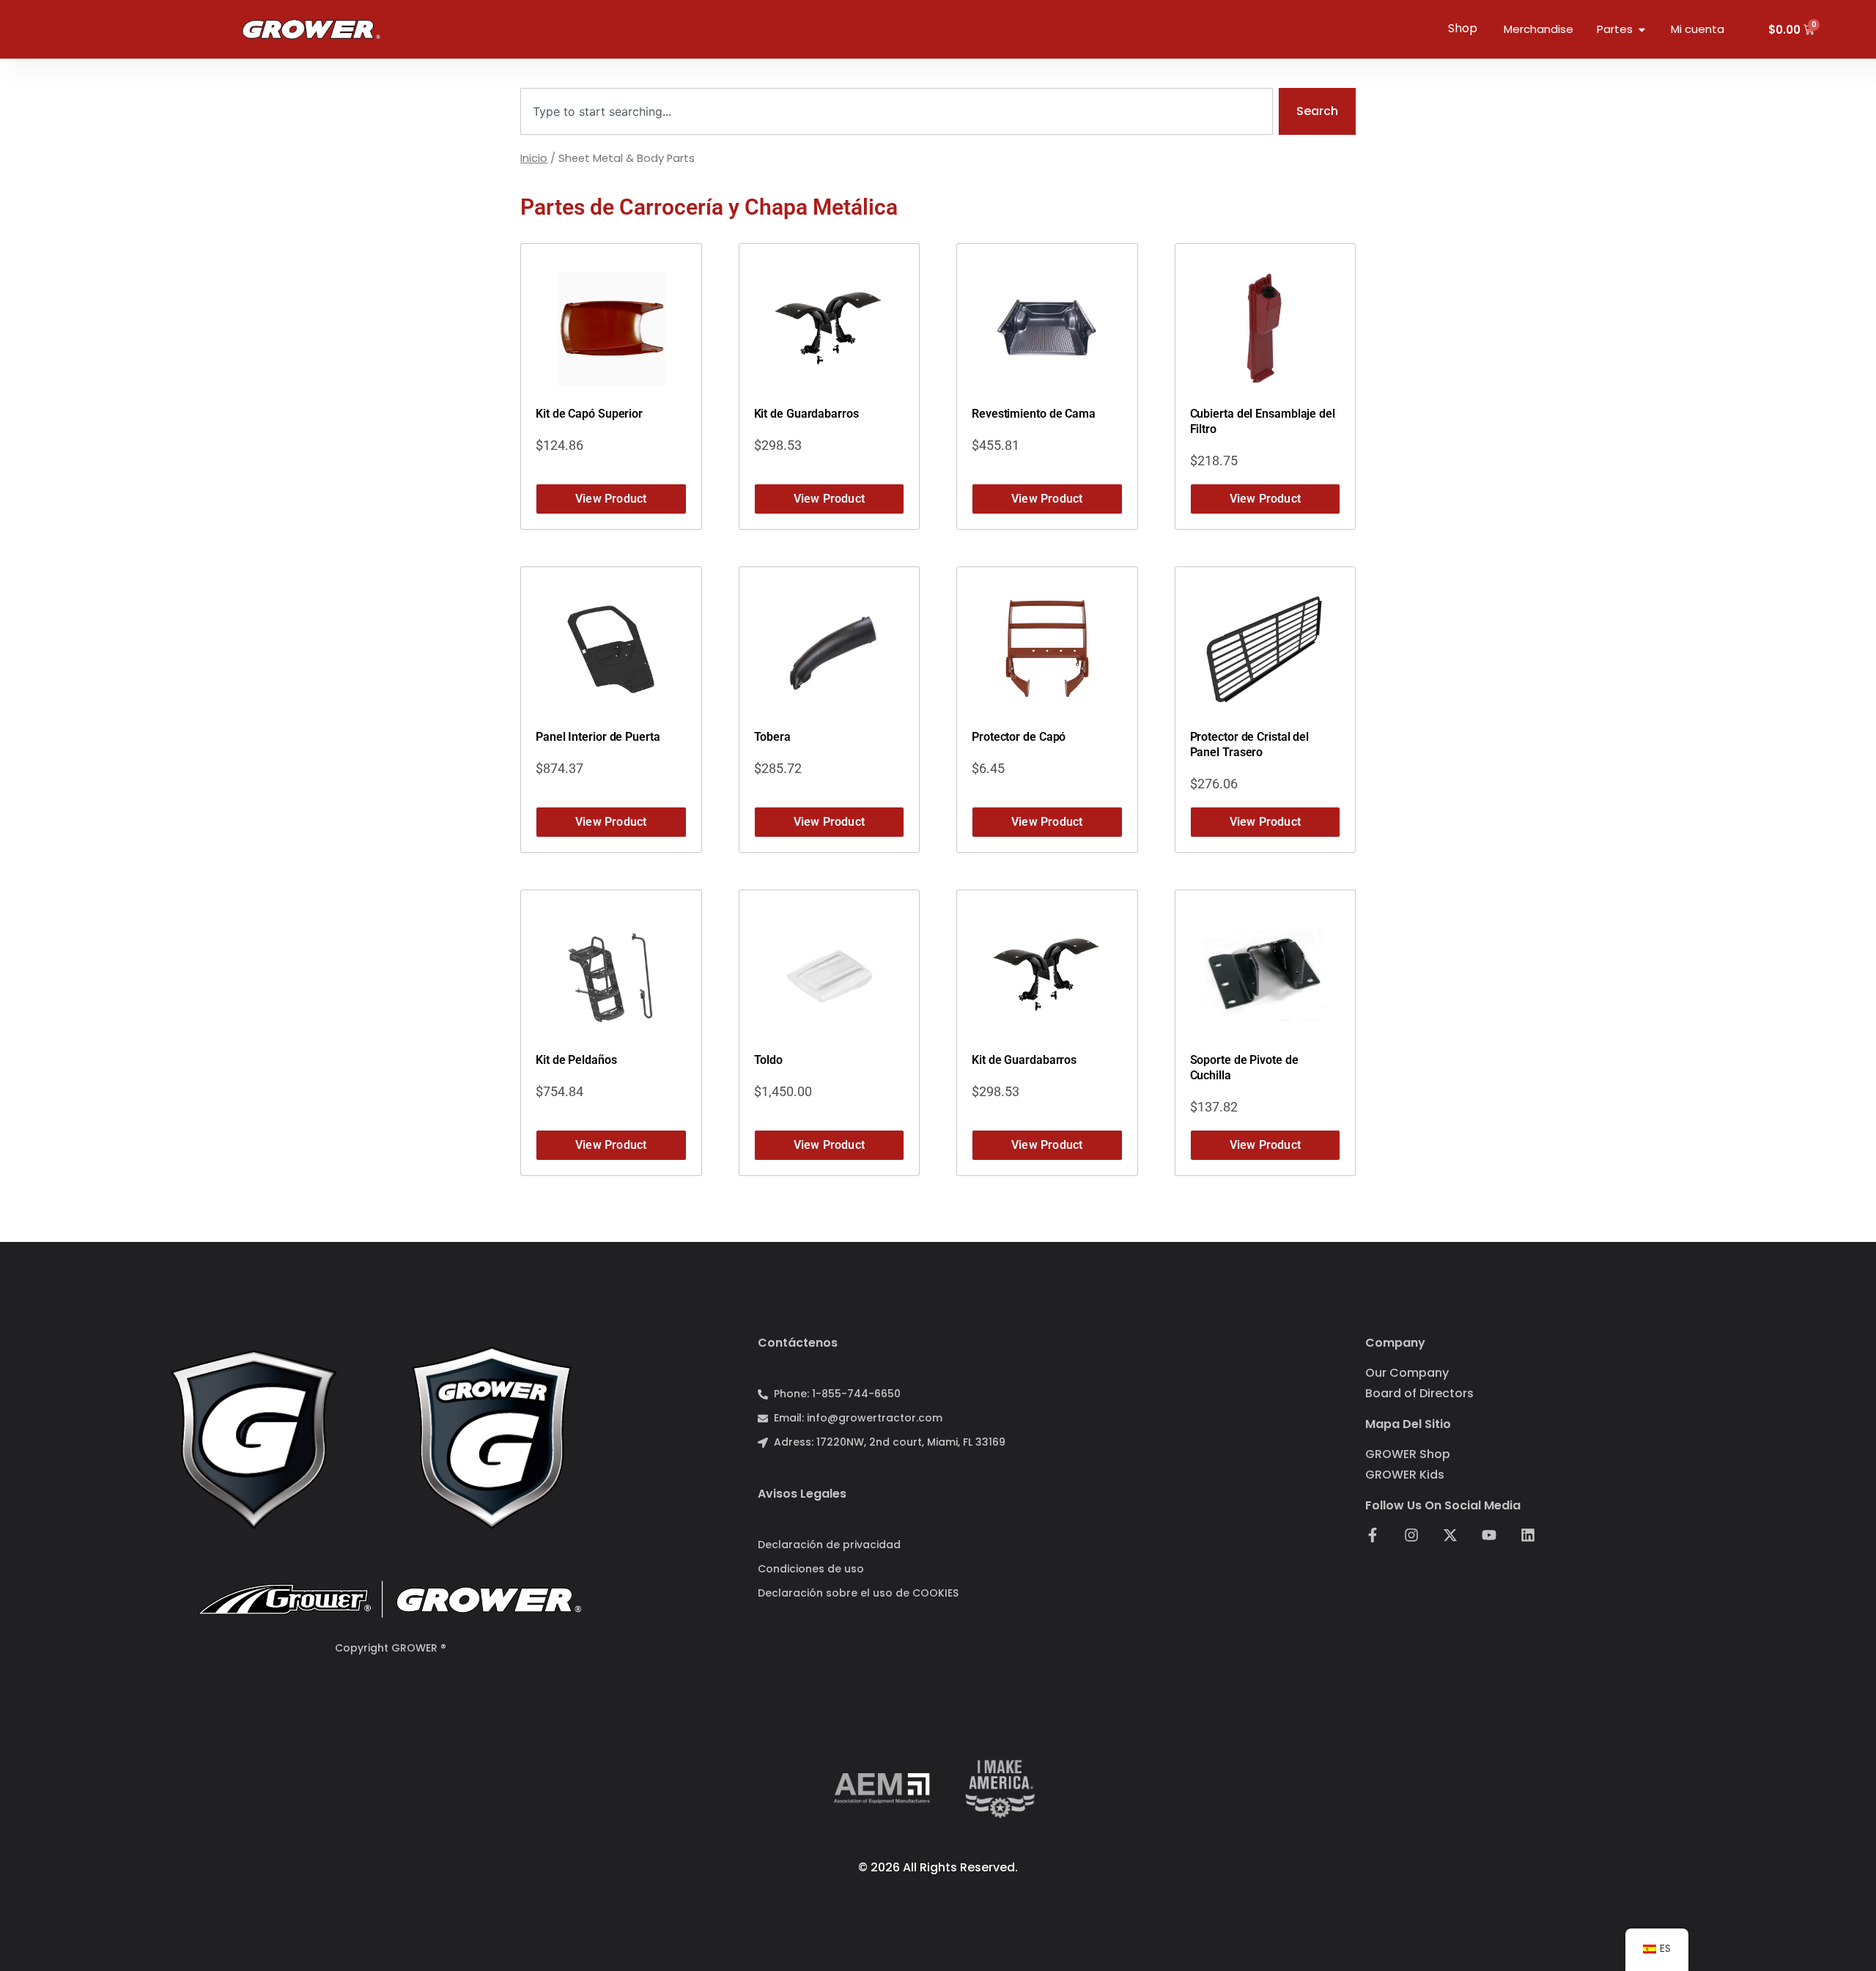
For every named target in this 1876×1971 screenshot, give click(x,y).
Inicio (534, 158)
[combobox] (897, 111)
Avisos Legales (802, 1494)
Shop (1463, 28)
